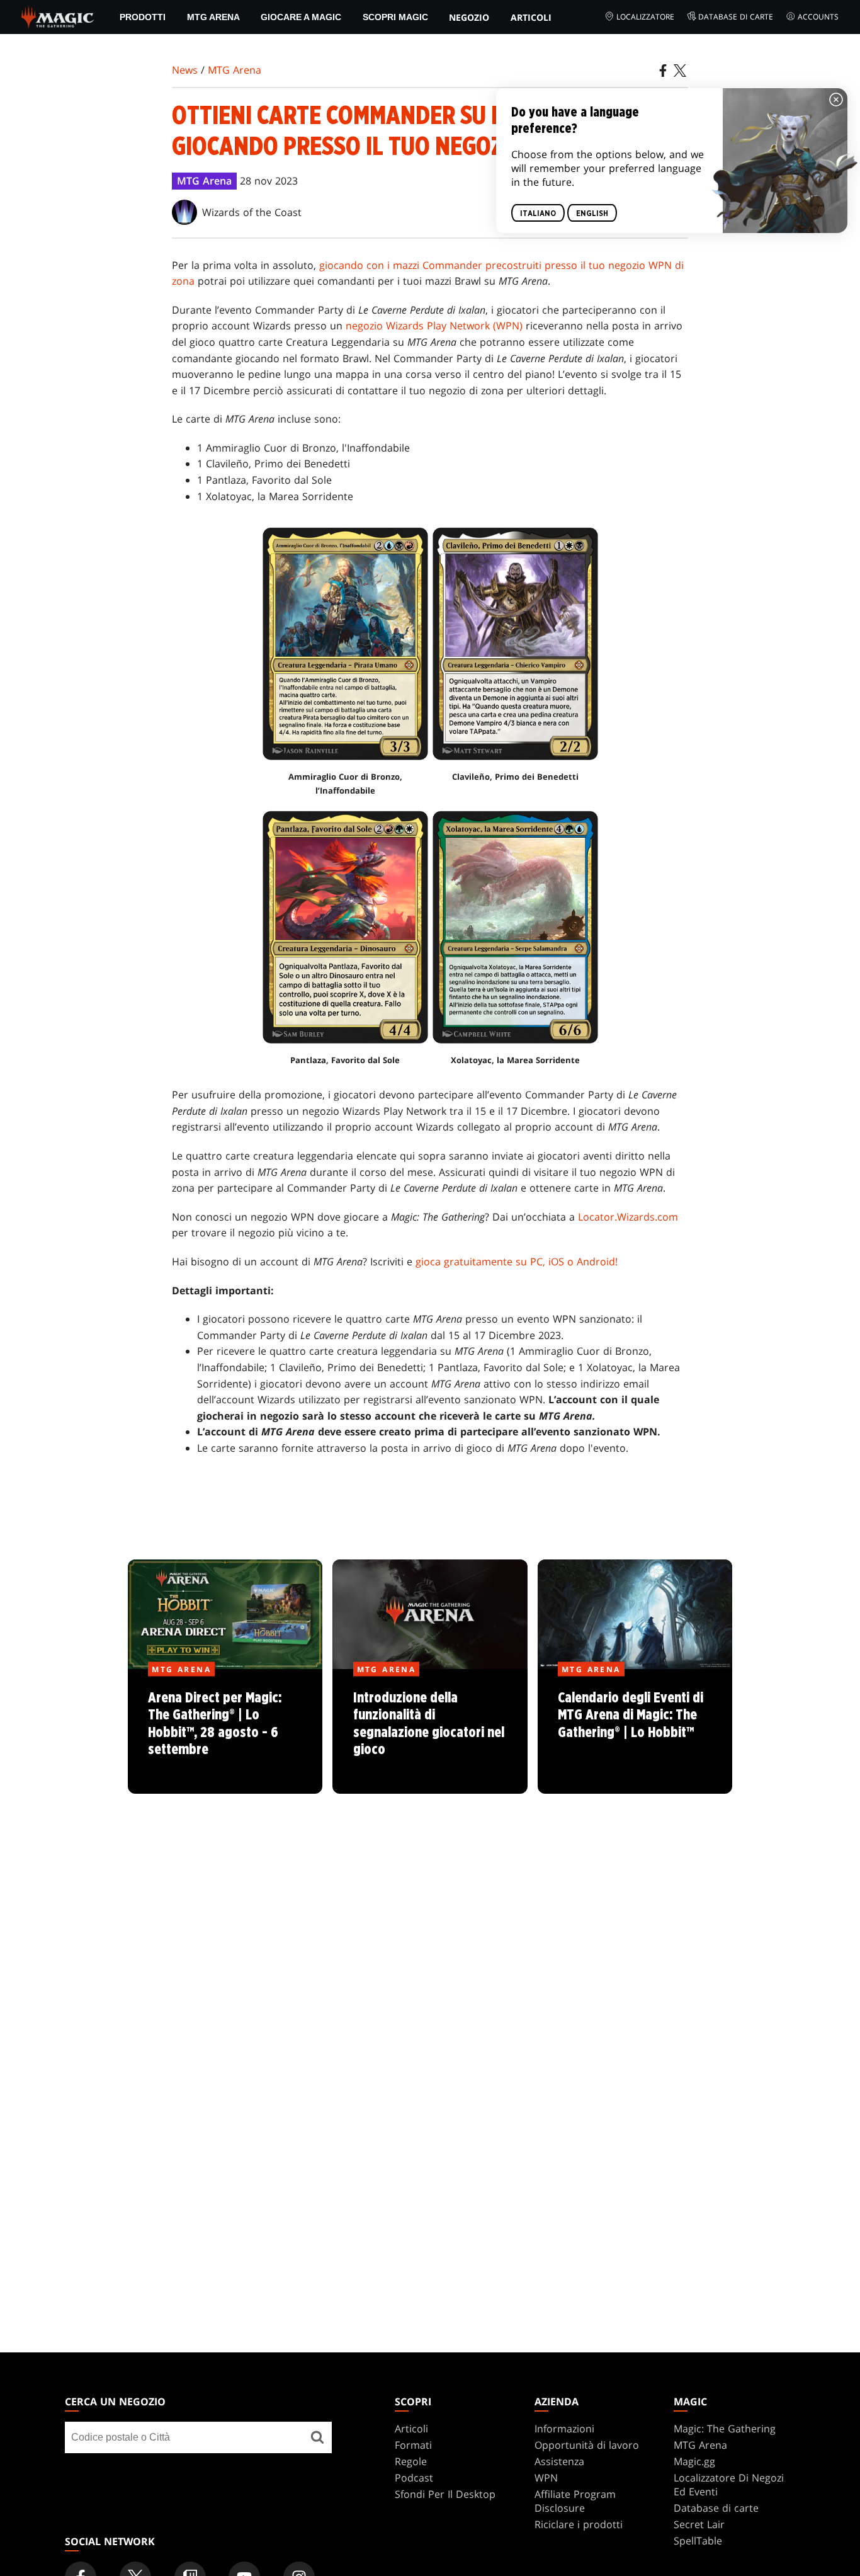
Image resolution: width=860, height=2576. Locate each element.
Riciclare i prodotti (579, 2524)
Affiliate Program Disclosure (575, 2501)
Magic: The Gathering (725, 2429)
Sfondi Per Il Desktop (445, 2494)
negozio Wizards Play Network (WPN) (434, 326)
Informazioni (564, 2429)
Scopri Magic (395, 17)
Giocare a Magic (301, 17)
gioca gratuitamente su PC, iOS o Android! (517, 1262)
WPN (546, 2478)
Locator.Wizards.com (628, 1217)
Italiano (538, 214)
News (185, 70)
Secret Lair (699, 2524)
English (592, 214)
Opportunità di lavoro (587, 2445)
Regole (411, 2461)
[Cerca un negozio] (317, 2437)
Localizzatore (645, 17)
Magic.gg (694, 2461)
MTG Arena (213, 17)
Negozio (469, 17)
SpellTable (698, 2541)
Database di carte (736, 17)
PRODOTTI (143, 17)
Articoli (531, 17)
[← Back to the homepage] (58, 16)
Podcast (414, 2478)
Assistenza (559, 2461)
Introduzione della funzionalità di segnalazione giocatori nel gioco (430, 1732)
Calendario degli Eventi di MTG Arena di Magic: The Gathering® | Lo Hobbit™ (635, 1732)
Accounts (818, 17)
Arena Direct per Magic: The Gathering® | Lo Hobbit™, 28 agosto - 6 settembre (225, 1732)
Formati (413, 2445)
